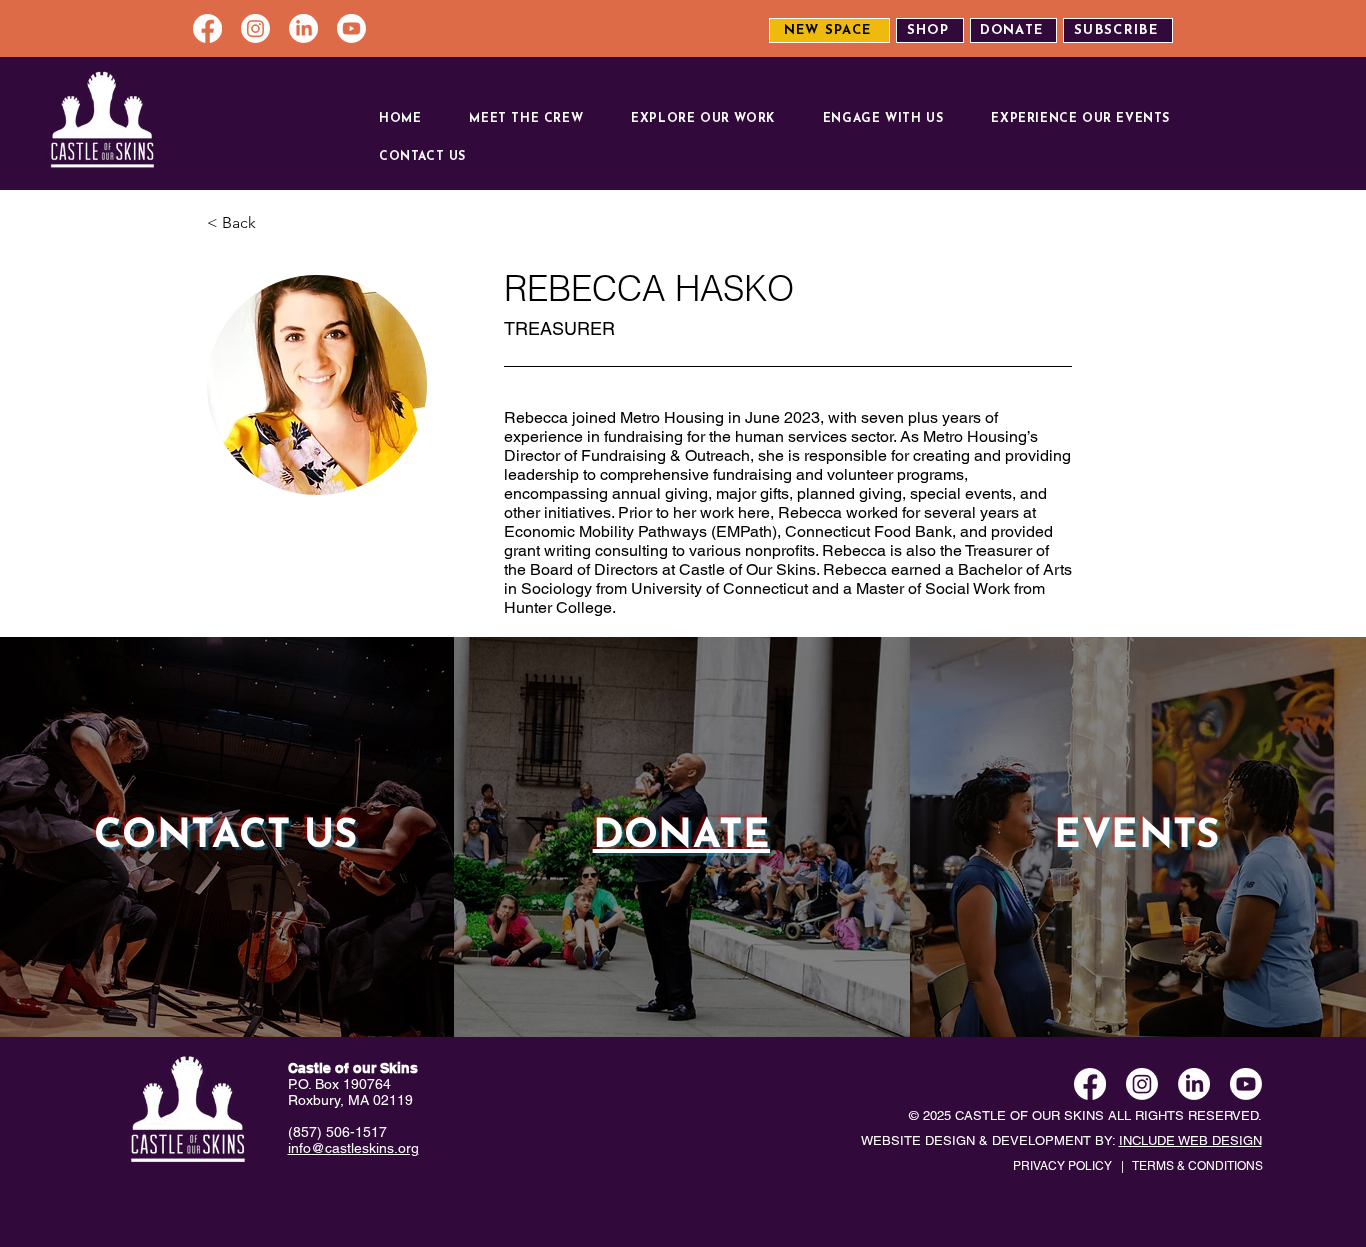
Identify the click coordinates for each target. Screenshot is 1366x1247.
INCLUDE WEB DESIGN (1190, 1140)
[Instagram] (255, 28)
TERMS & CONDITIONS (1197, 1166)
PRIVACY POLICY (1062, 1166)
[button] (537, 119)
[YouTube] (351, 28)
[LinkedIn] (303, 28)
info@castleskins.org (353, 1148)
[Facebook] (207, 28)
